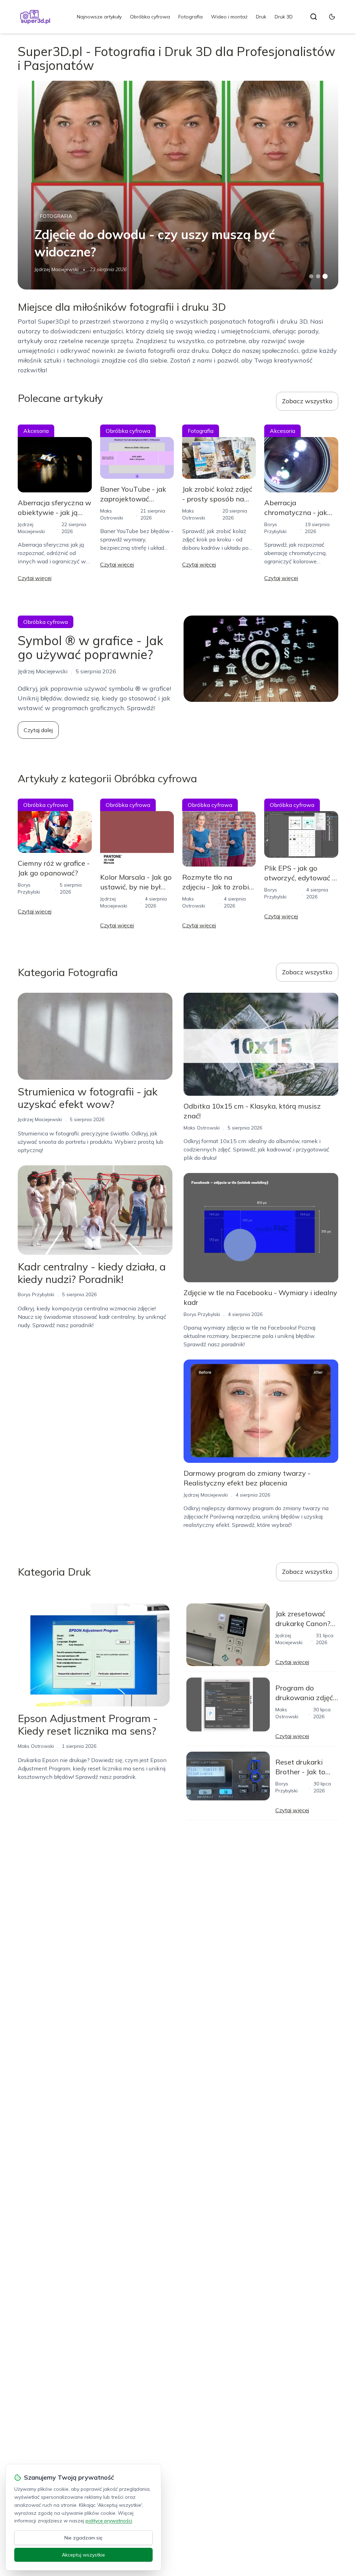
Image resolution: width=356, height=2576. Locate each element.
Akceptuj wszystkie (83, 2555)
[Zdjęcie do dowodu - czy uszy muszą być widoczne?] (178, 185)
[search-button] (314, 17)
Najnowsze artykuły (99, 17)
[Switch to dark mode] (332, 17)
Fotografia (191, 17)
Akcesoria (36, 431)
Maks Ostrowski (202, 1128)
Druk (261, 17)
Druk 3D (284, 17)
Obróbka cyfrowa (150, 17)
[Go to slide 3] (325, 276)
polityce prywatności (109, 2521)
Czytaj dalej (38, 730)
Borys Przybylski (36, 1294)
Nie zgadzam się (83, 2538)
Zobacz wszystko (307, 401)
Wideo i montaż (229, 17)
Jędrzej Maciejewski (56, 269)
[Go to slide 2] (318, 276)
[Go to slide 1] (311, 276)
